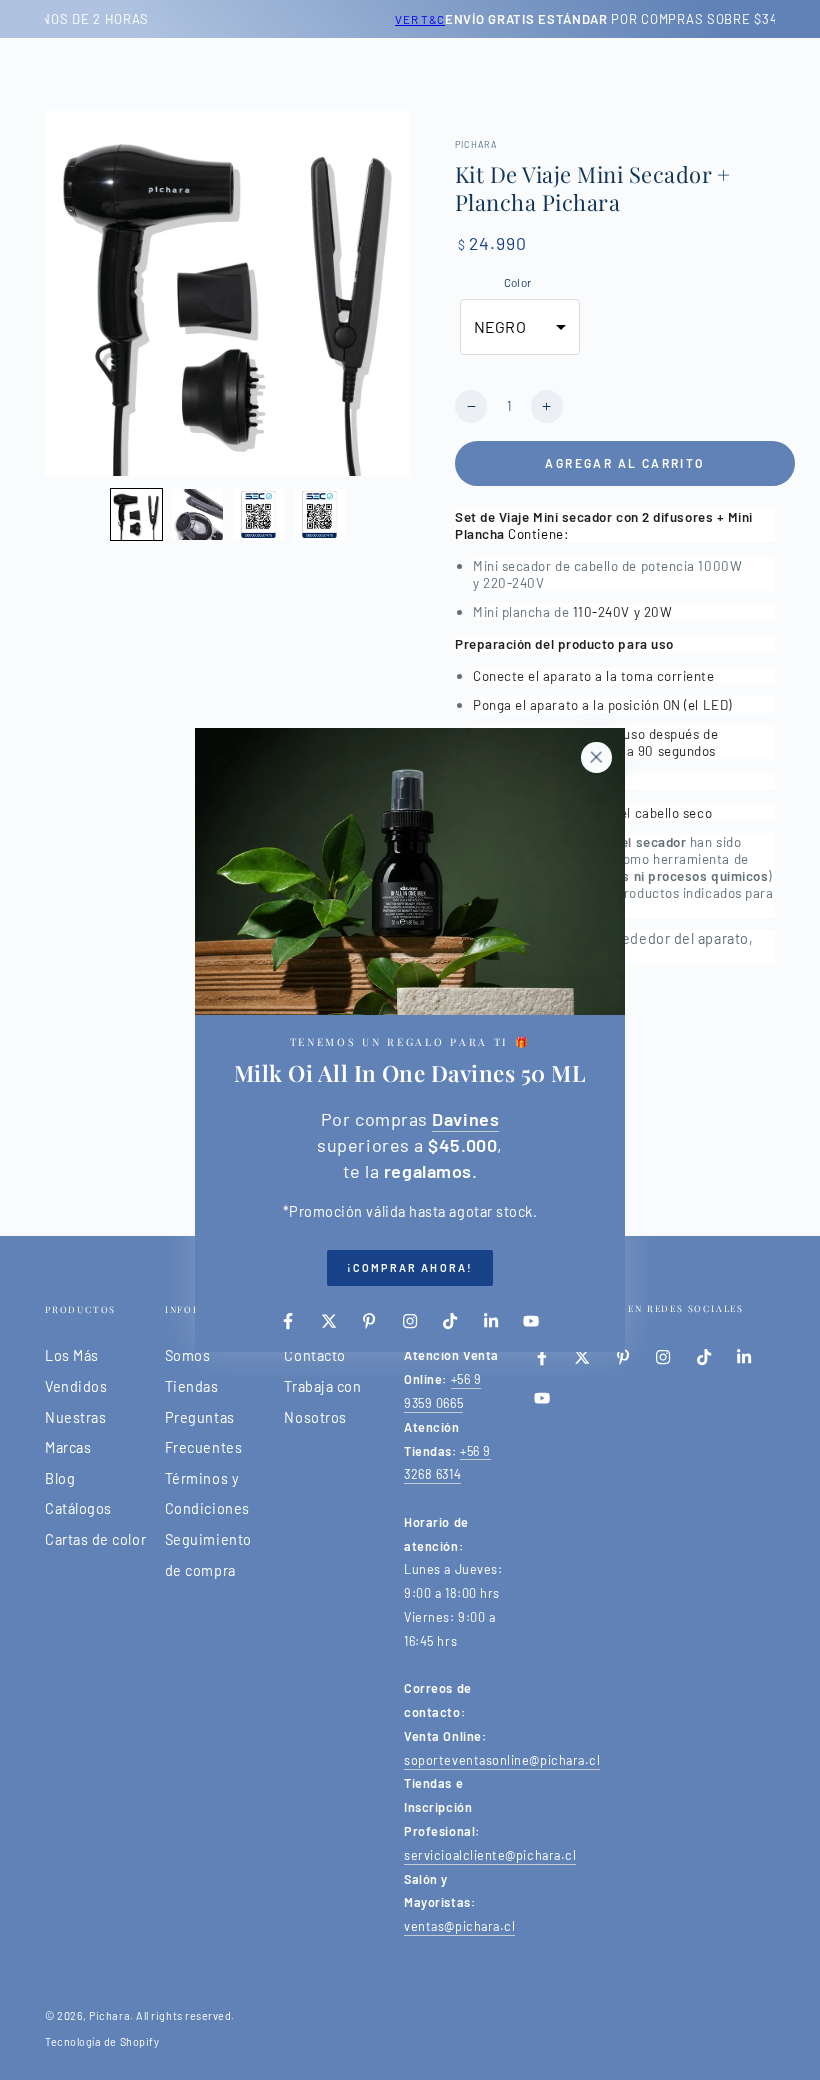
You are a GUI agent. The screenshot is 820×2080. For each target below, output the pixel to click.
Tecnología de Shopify (102, 2041)
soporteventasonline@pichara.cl (502, 1760)
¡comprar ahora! (410, 1267)
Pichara (109, 2015)
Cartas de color (95, 1539)
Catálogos (78, 1508)
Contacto (314, 1355)
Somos (188, 1355)
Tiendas (192, 1386)
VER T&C (169, 19)
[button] (136, 514)
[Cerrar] (596, 757)
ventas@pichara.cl (459, 1926)
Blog (60, 1478)
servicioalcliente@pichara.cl (490, 1855)
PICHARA (476, 144)
